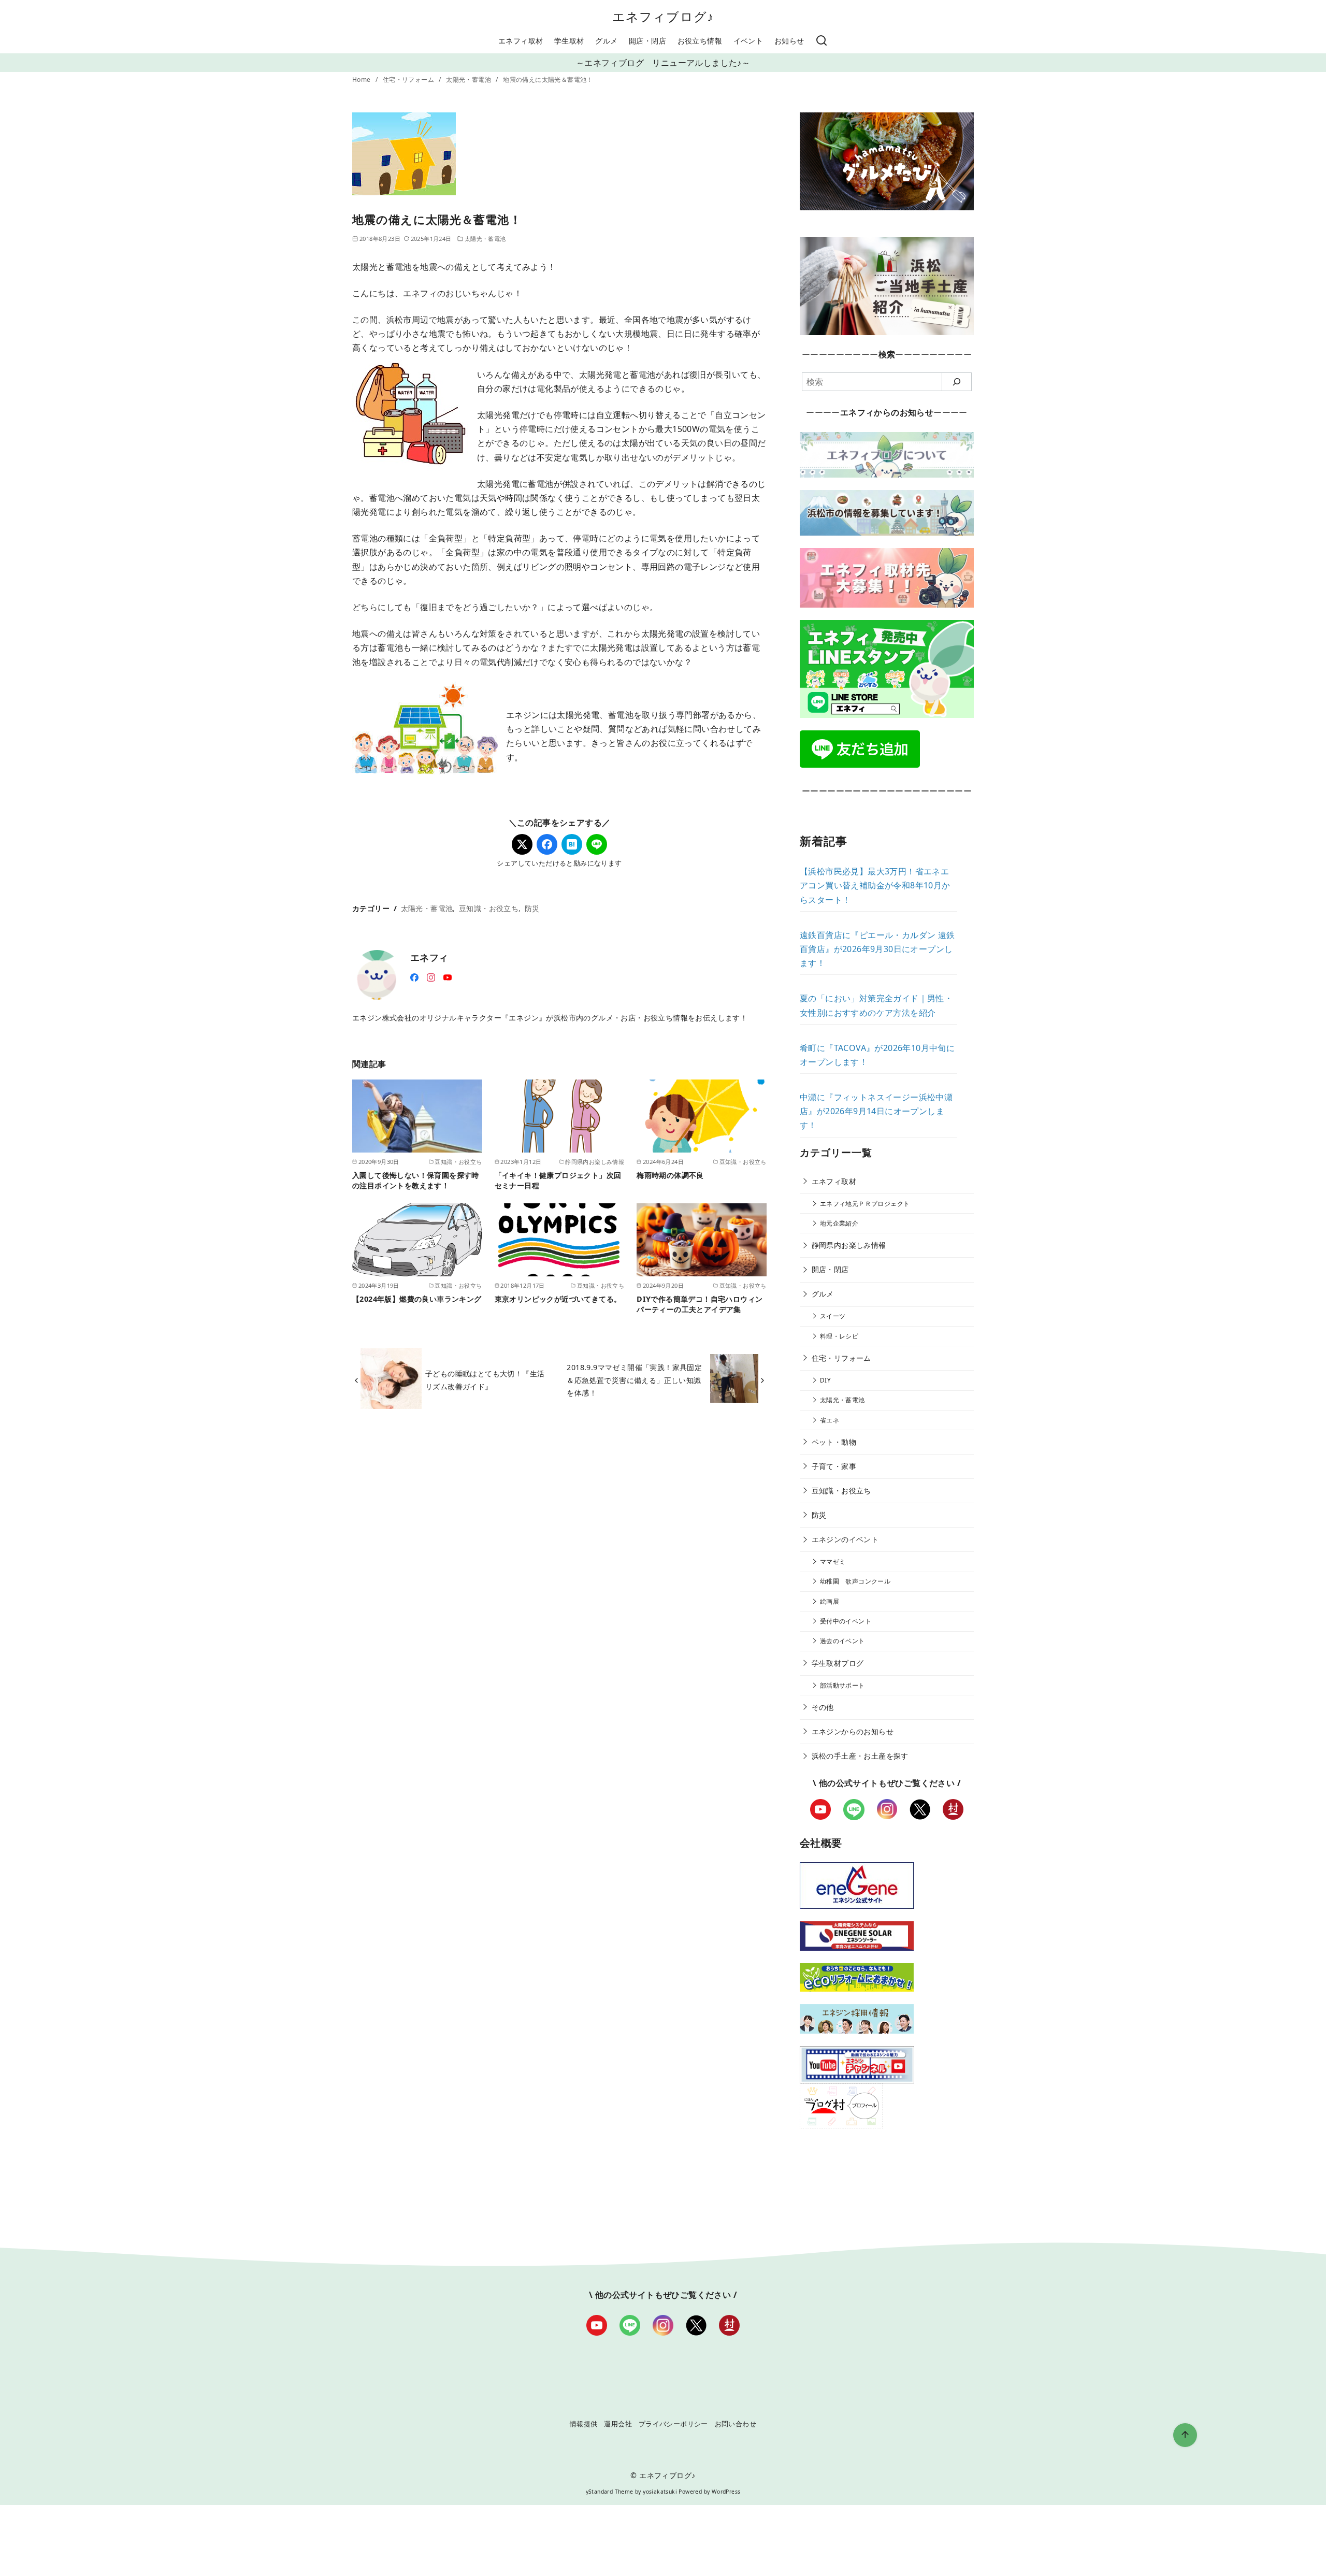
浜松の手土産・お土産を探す (860, 1756)
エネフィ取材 (521, 41)
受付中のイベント (846, 1621)
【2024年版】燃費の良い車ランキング (417, 1299)
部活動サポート (842, 1685)
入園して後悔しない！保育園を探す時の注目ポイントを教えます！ (416, 1180)
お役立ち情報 (700, 41)
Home (362, 80)
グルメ (606, 41)
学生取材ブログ (838, 1663)
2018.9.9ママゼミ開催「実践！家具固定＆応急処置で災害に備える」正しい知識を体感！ (634, 1380)
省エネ (830, 1420)
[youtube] (448, 976)
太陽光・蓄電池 (469, 80)
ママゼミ (833, 1562)
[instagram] (431, 976)
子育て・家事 (834, 1466)
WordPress (726, 2492)
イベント (748, 41)
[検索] (821, 41)
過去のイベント (842, 1641)
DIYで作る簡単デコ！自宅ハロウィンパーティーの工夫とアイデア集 (700, 1304)
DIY (825, 1380)
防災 (532, 908)
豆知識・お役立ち (489, 908)
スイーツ (833, 1316)
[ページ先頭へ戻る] (1185, 2435)
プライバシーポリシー (673, 2424)
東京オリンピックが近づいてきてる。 (558, 1299)
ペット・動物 (834, 1442)
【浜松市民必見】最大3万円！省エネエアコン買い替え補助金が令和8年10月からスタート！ (875, 885)
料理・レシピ (839, 1336)
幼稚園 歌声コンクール (855, 1581)
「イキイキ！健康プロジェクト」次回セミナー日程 (558, 1180)
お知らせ (789, 41)
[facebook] (414, 976)
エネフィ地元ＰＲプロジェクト (865, 1204)
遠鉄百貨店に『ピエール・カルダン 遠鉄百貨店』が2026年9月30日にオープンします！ (877, 949)
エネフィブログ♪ (663, 16)
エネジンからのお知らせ (853, 1731)
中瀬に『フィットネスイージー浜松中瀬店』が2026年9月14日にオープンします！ (876, 1111)
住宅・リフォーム (409, 80)
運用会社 (618, 2424)
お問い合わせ (736, 2424)
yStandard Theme (610, 2492)
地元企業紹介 (839, 1223)
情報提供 (584, 2424)
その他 (823, 1707)
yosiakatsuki (660, 2492)
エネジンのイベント (845, 1539)
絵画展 (830, 1601)
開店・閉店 (647, 41)
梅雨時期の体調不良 (670, 1175)
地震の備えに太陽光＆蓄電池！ (548, 80)
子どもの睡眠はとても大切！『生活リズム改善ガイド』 (485, 1380)
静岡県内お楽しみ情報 (849, 1245)
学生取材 (569, 41)
